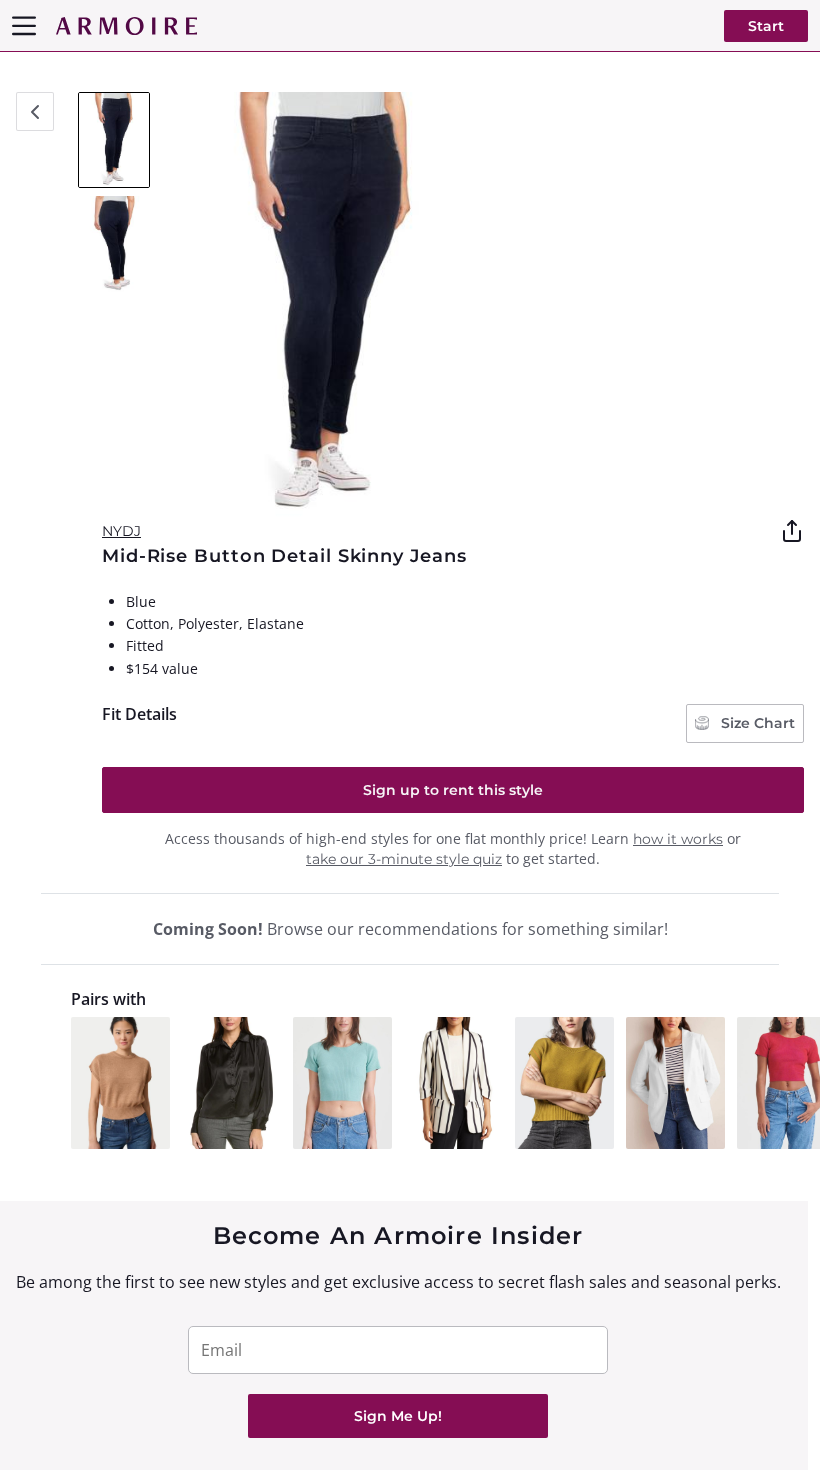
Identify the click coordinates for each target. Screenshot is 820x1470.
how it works (678, 839)
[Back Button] (35, 111)
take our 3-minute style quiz (404, 859)
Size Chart (756, 723)
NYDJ (121, 531)
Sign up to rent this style (453, 790)
